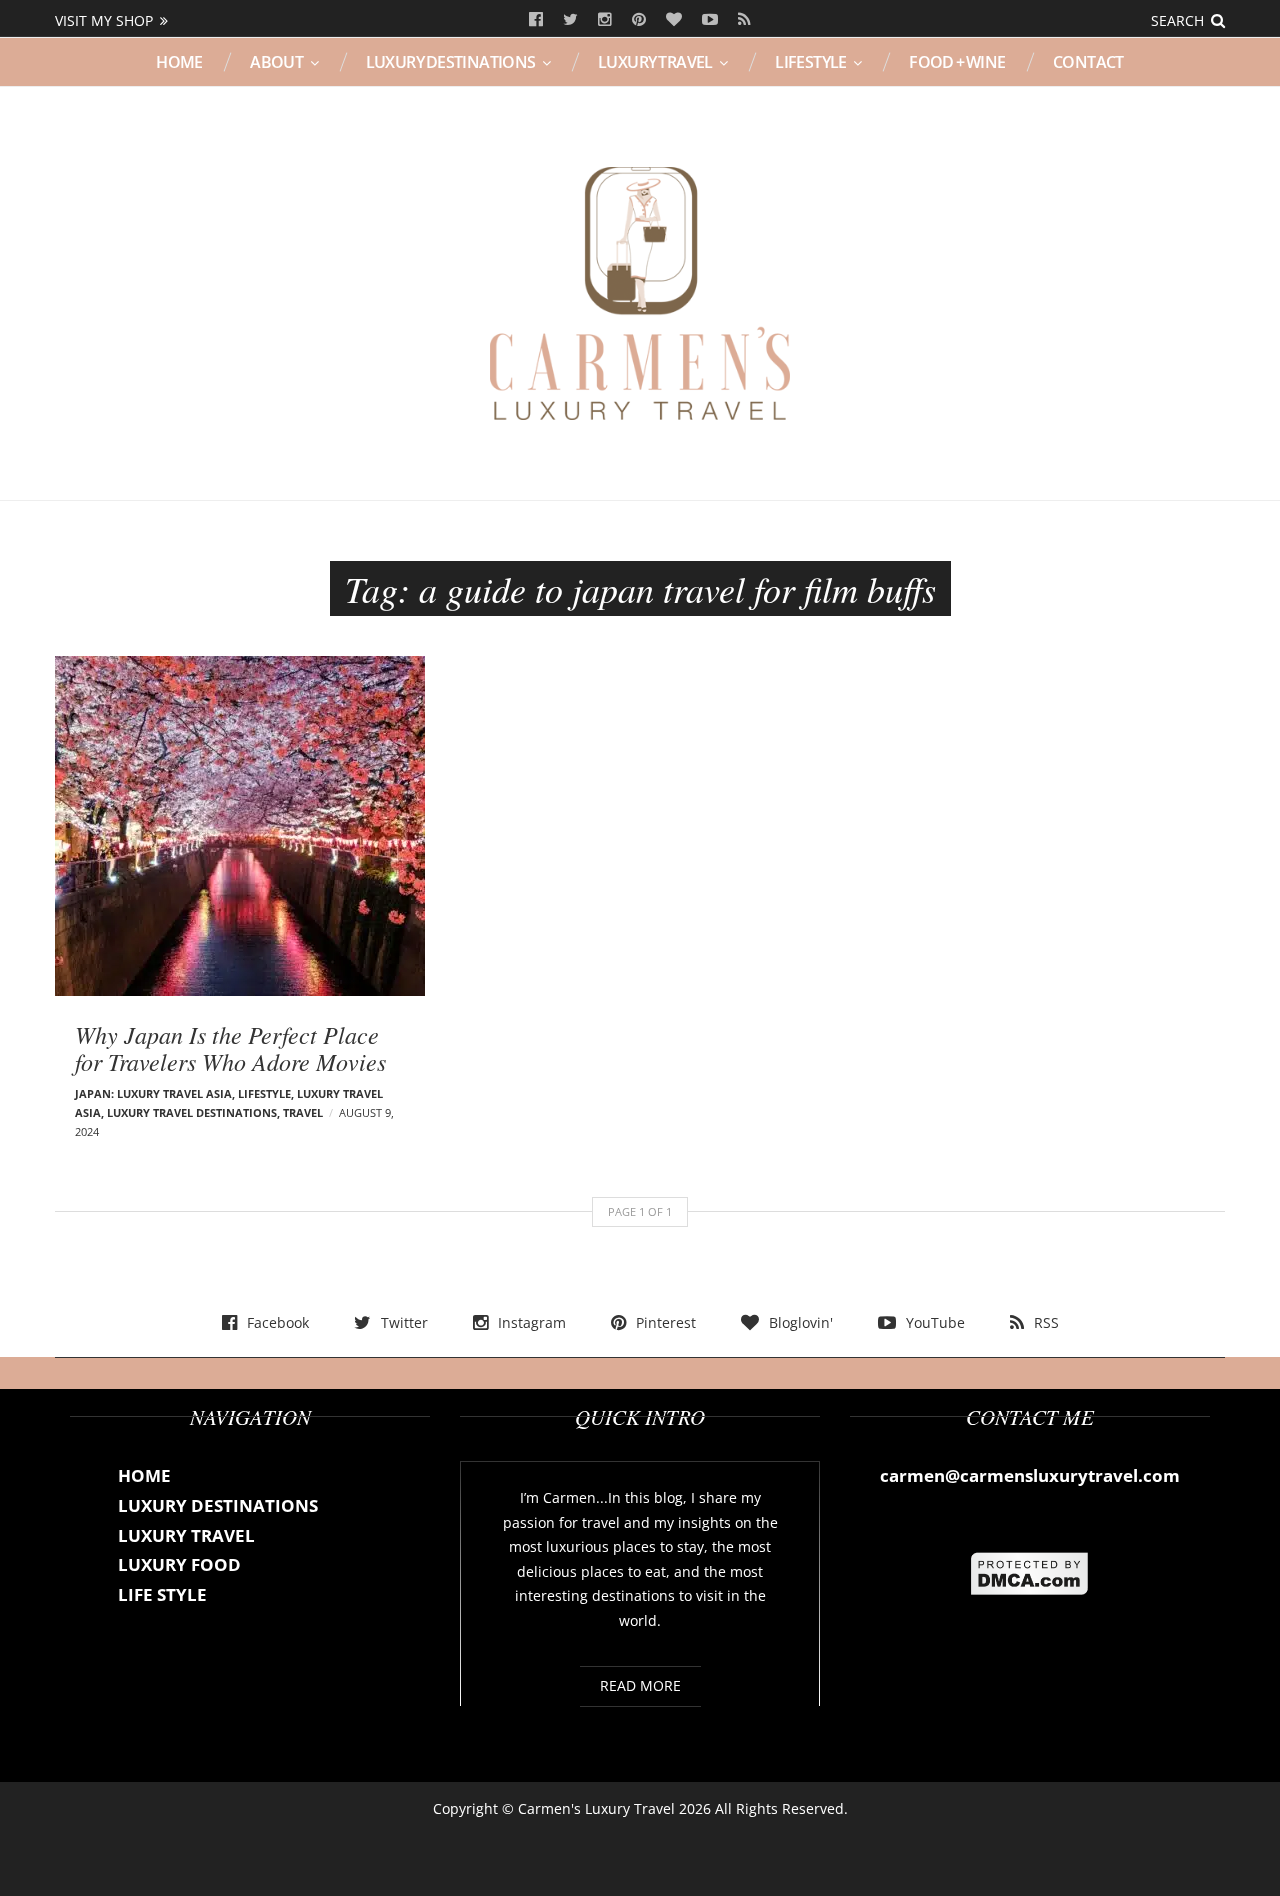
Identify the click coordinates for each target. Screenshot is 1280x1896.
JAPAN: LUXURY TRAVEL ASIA (153, 1093)
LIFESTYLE (811, 62)
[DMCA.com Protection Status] (1030, 1572)
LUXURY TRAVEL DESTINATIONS (192, 1112)
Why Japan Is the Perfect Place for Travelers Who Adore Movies (230, 1047)
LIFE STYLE (162, 1594)
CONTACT (1088, 62)
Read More (640, 1685)
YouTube (710, 20)
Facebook (536, 20)
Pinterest (639, 20)
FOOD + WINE (957, 62)
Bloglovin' (674, 20)
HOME (179, 62)
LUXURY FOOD (179, 1564)
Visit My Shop (104, 20)
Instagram (605, 20)
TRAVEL (303, 1112)
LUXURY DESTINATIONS (451, 62)
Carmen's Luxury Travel (596, 1808)
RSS (744, 20)
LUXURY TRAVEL (655, 62)
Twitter (570, 20)
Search (1177, 20)
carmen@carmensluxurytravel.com (1030, 1475)
